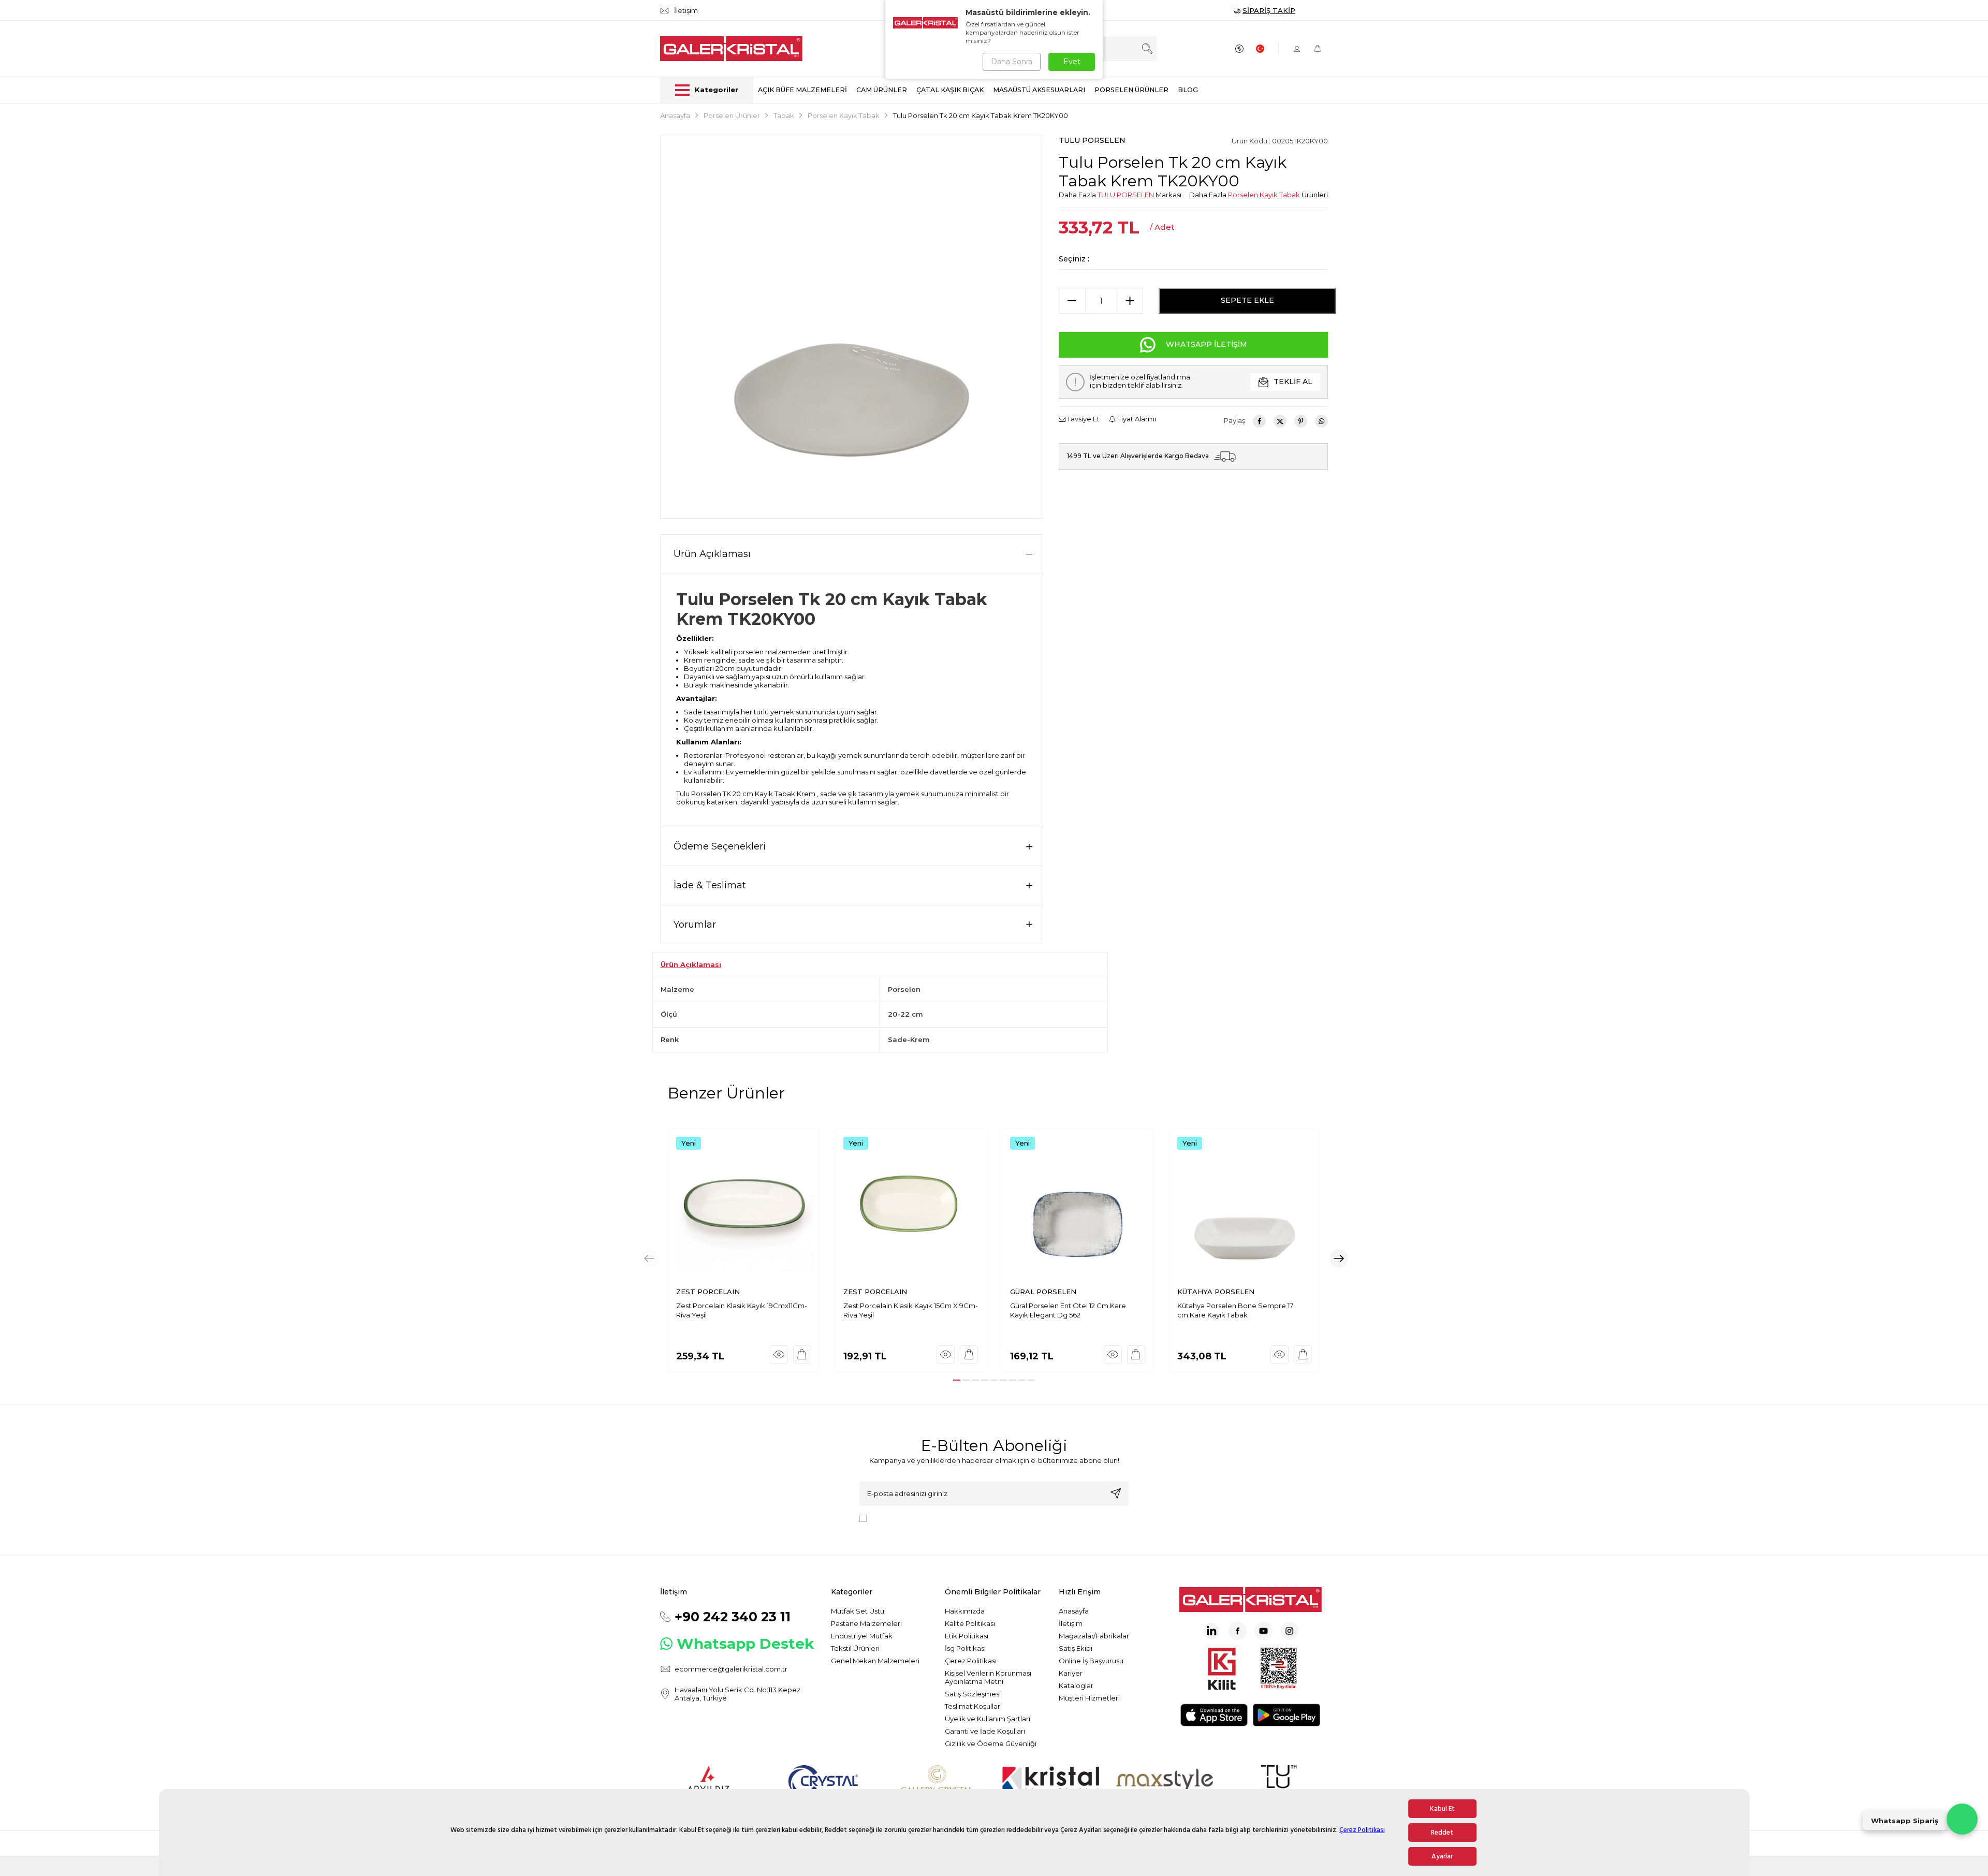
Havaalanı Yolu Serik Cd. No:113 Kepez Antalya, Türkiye (737, 1694)
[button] (957, 1380)
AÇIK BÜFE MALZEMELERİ (802, 90)
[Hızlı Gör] (779, 1354)
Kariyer (1071, 1673)
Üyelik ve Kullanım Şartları (988, 1719)
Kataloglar (1076, 1686)
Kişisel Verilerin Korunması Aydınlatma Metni (988, 1677)
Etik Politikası (967, 1636)
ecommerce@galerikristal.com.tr (731, 1669)
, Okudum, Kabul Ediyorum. (956, 1518)
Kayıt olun (1116, 1493)
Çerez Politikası (1362, 1829)
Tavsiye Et (1083, 419)
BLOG (1188, 90)
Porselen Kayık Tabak (844, 115)
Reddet (1442, 1833)
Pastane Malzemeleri (866, 1623)
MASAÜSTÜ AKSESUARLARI (1039, 90)
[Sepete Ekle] (802, 1354)
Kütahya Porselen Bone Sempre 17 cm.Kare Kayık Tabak (1235, 1310)
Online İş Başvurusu (1091, 1661)
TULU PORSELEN (1092, 140)
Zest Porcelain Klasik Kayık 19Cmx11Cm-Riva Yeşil (742, 1310)
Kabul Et (1442, 1809)
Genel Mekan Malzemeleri (875, 1661)
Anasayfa (675, 115)
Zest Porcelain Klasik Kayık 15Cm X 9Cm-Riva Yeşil (911, 1310)
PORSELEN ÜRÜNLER (1131, 90)
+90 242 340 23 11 (733, 1617)
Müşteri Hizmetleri (1089, 1698)
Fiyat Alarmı (1136, 419)
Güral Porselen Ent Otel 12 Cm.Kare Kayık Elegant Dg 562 (1068, 1310)
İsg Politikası (965, 1648)
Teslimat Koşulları (973, 1706)
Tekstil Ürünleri (855, 1648)
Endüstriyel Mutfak (862, 1636)
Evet (1072, 62)
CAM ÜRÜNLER (882, 90)
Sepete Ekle (1247, 300)
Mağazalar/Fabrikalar (1094, 1636)
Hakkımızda (965, 1611)
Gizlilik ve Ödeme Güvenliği (991, 1743)
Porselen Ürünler (732, 115)
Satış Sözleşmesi (973, 1694)
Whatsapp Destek (745, 1644)
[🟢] (1962, 1819)
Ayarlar (1442, 1856)
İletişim (1071, 1623)
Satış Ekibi (1076, 1648)
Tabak (784, 115)
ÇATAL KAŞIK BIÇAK (950, 90)
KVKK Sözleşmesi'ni (907, 1518)
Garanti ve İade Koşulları (985, 1731)
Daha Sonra (1012, 62)
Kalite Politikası (970, 1623)
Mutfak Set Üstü (858, 1611)
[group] (852, 327)
